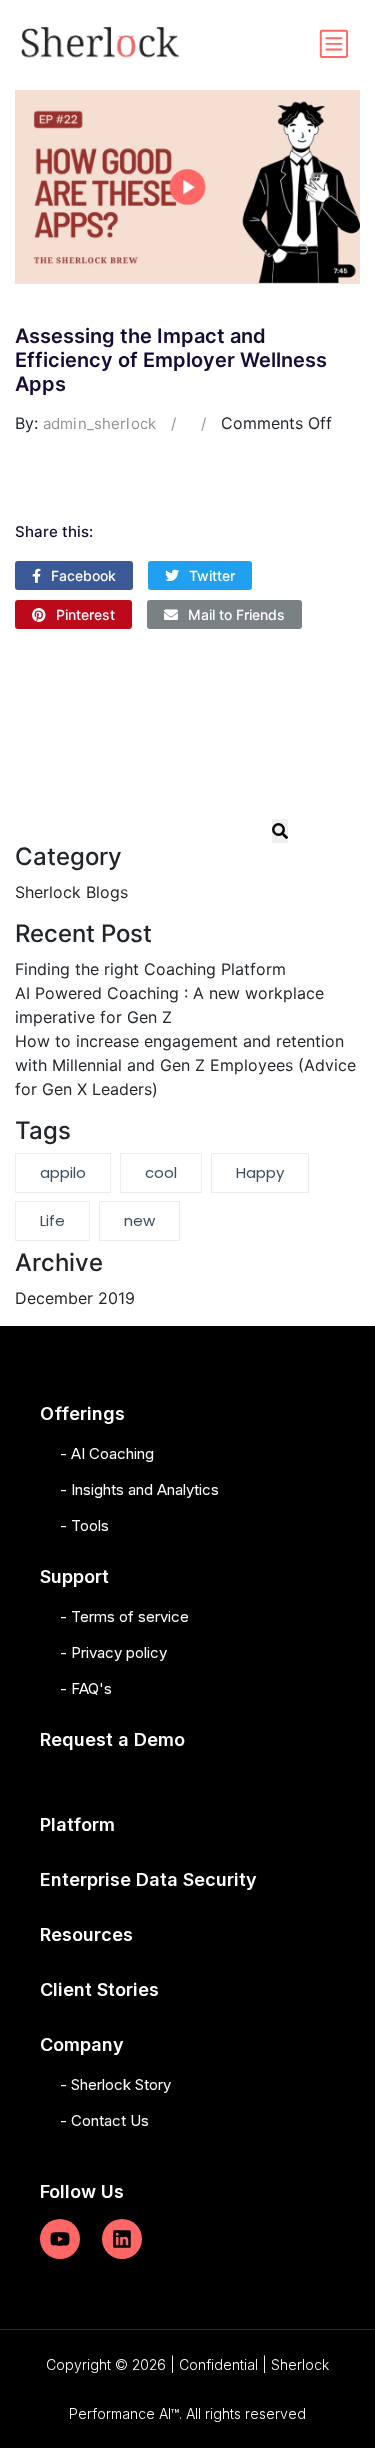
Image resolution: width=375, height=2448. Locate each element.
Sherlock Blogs (71, 892)
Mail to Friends (236, 614)
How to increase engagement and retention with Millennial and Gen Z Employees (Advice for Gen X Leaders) (185, 1065)
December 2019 (75, 1298)
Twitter (212, 575)
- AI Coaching (107, 1453)
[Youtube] (60, 2239)
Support (74, 1576)
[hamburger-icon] (332, 45)
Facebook (83, 575)
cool (161, 1172)
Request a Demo (112, 1739)
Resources (86, 1934)
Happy (260, 1172)
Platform (77, 1824)
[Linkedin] (122, 2239)
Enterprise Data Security (148, 1879)
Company (82, 2044)
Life (52, 1220)
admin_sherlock (99, 423)
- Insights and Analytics (139, 1489)
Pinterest (85, 614)
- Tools (84, 1525)
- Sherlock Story (115, 2084)
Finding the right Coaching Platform (150, 969)
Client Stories (99, 1989)
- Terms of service (124, 1616)
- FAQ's (86, 1688)
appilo (63, 1172)
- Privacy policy (113, 1652)
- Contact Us (104, 2120)
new (139, 1220)
